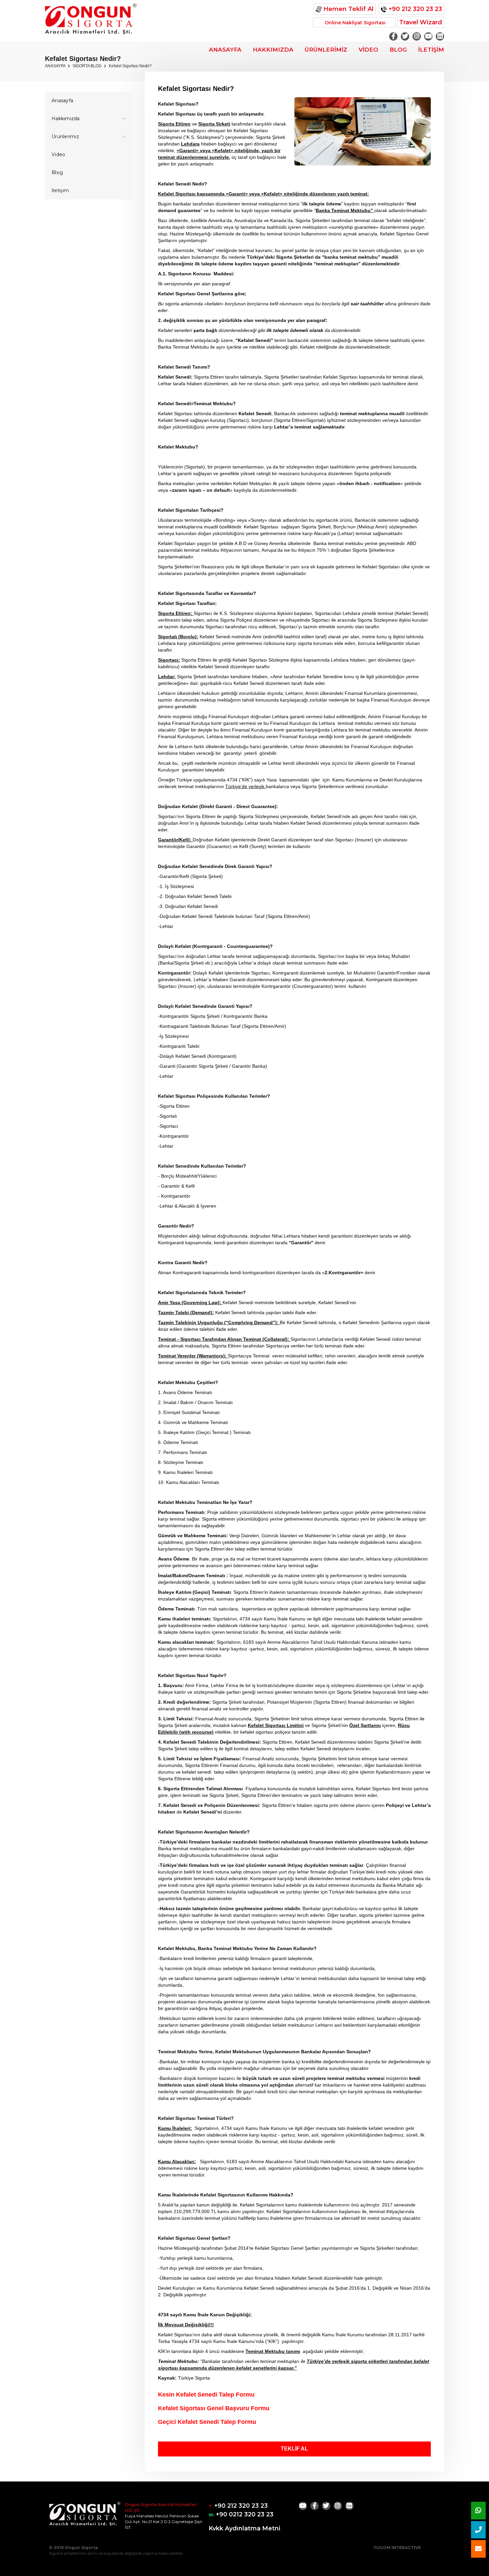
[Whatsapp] (478, 2511)
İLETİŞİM (431, 50)
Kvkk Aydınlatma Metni (244, 2528)
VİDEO (368, 50)
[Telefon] (478, 2530)
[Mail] (478, 2549)
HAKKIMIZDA (273, 50)
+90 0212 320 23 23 (244, 2514)
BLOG (398, 50)
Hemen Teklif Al (348, 9)
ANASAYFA (225, 50)
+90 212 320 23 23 (414, 9)
